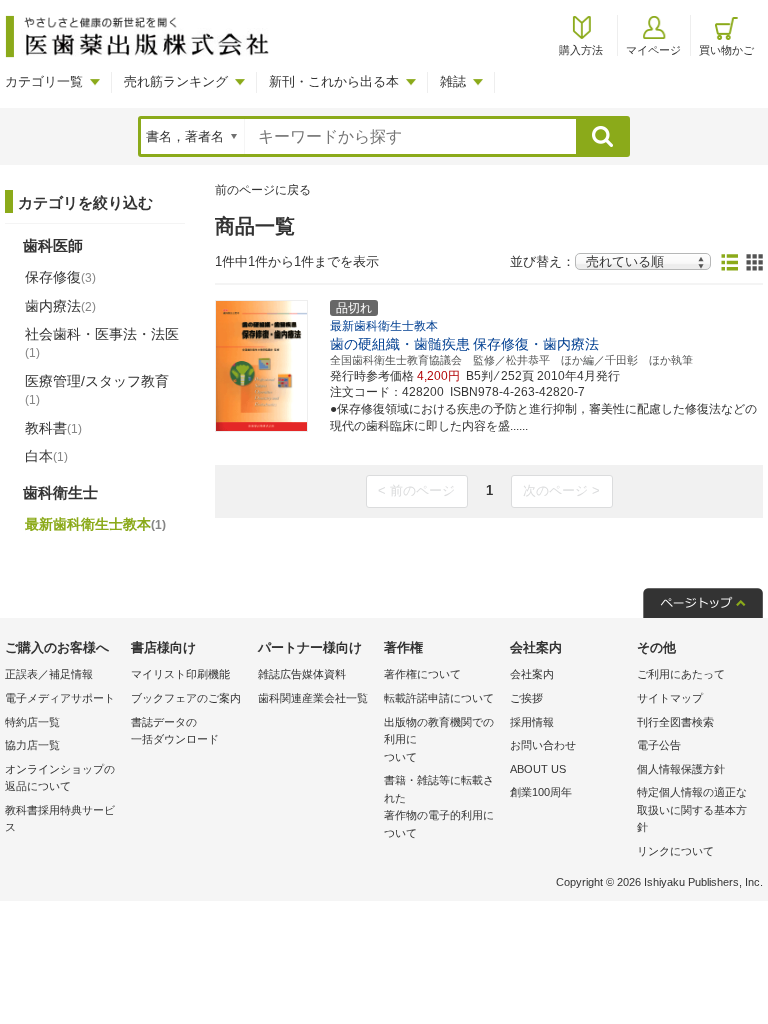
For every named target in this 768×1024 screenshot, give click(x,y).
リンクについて (675, 851)
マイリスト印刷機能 (180, 674)
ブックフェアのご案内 (186, 698)
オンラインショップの (60, 778)
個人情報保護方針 (681, 769)
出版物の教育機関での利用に (439, 739)
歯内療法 (60, 306)
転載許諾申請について (439, 698)
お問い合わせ (543, 745)
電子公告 (659, 745)
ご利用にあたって (681, 674)
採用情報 (532, 722)
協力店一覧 (32, 745)
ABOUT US (538, 769)
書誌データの (175, 731)
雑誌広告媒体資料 (302, 674)
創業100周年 (541, 792)
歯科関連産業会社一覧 (313, 698)
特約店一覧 (32, 722)
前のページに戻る (263, 190)
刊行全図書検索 (675, 722)
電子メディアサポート (60, 698)
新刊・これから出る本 (334, 81)
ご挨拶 (526, 698)
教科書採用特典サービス (60, 819)
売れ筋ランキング (176, 81)
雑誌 (453, 81)
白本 (46, 456)
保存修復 (60, 277)
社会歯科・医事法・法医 (102, 343)
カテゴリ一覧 (44, 81)
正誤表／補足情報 (49, 674)
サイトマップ (670, 698)
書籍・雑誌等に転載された (439, 806)
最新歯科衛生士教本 (95, 524)
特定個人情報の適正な (692, 809)
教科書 (53, 428)
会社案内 (532, 674)
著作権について (422, 674)
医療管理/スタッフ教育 (97, 390)
